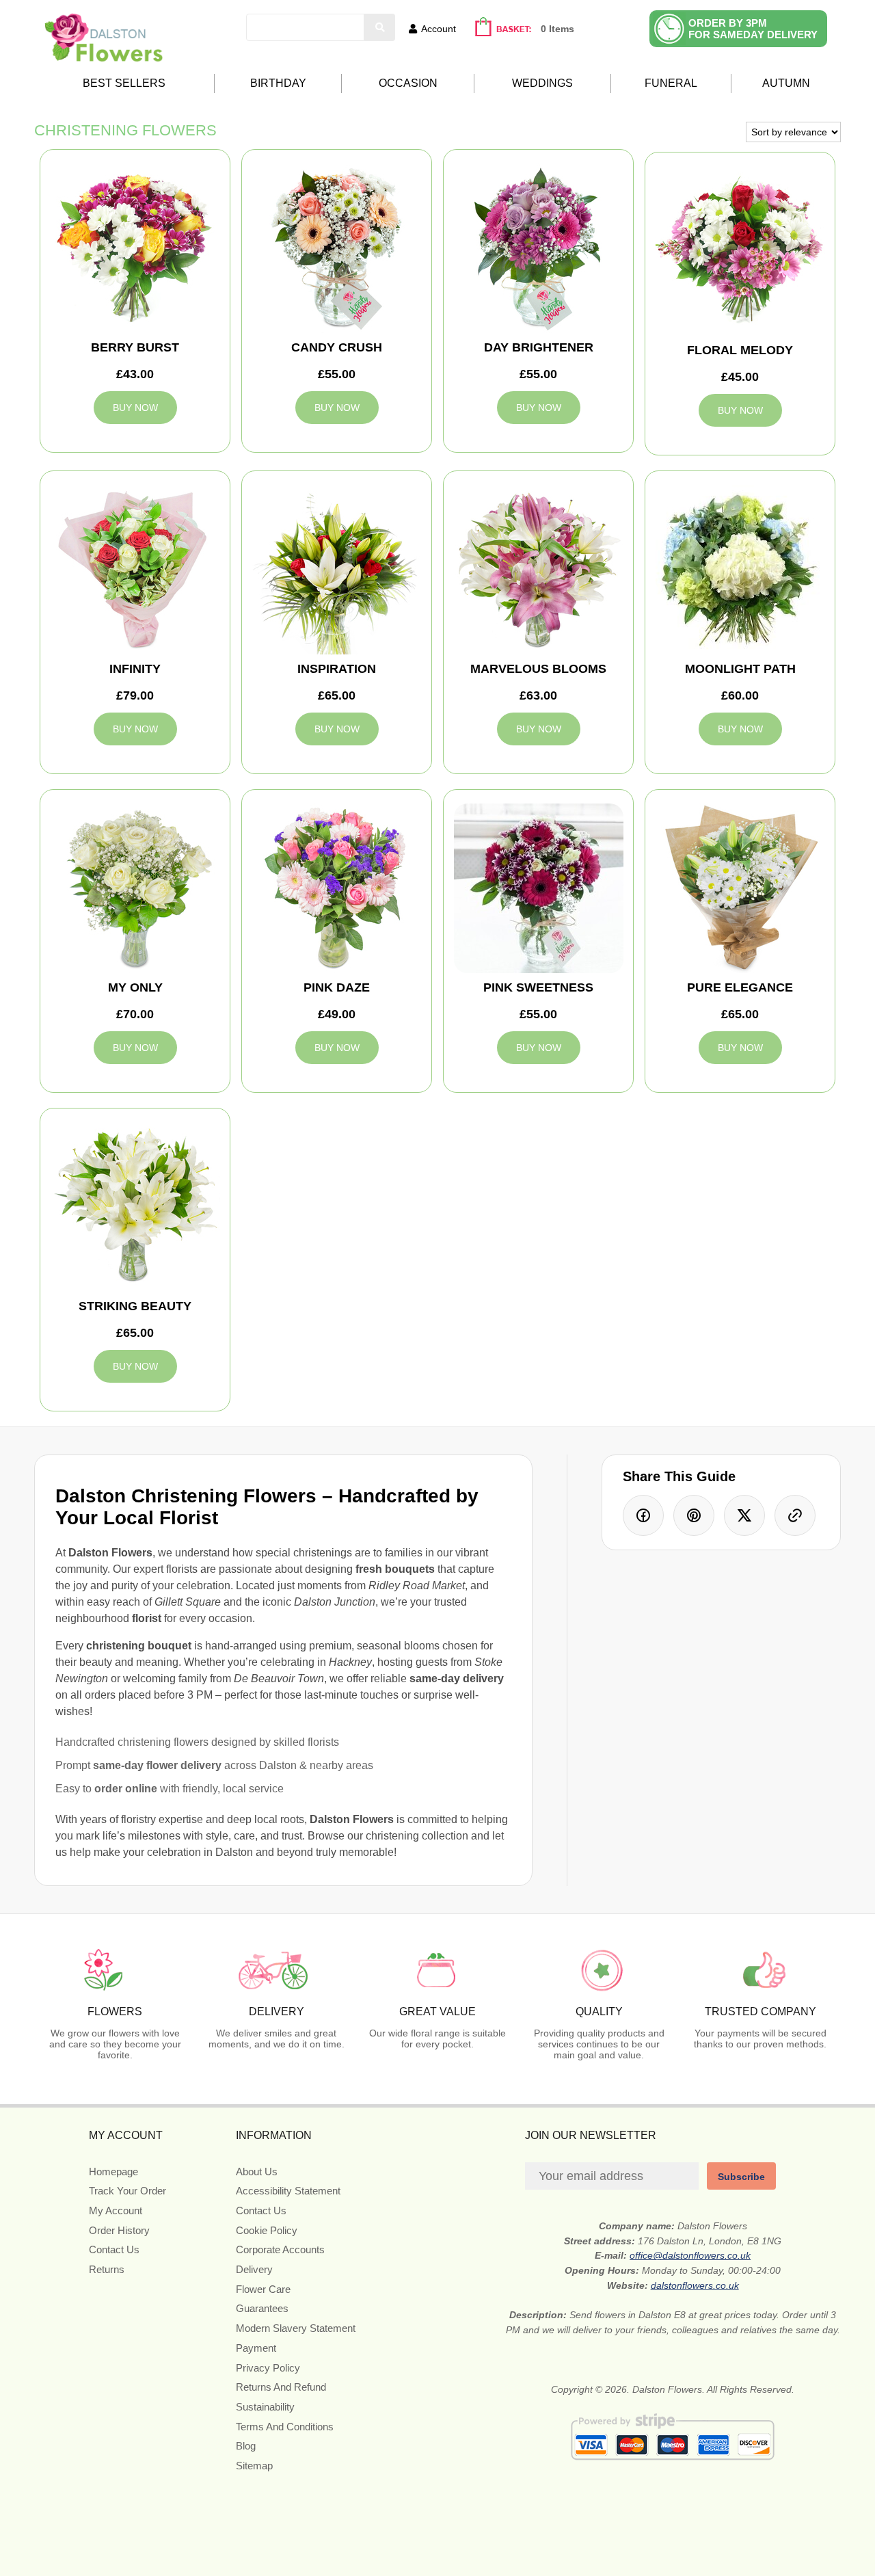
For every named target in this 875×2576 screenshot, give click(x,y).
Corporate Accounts (280, 2249)
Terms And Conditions (285, 2427)
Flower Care (263, 2289)
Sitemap (254, 2466)
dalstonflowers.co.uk (695, 2285)
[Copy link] (795, 1515)
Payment (256, 2348)
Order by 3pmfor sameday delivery (753, 29)
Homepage (113, 2172)
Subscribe (741, 2177)
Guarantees (262, 2308)
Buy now (135, 408)
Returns (107, 2269)
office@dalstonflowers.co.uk (690, 2255)
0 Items (557, 29)
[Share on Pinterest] (694, 1515)
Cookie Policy (267, 2230)
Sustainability (265, 2407)
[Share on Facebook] (643, 1515)
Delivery (254, 2269)
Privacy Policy (268, 2368)
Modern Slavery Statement (296, 2328)
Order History (119, 2230)
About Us (257, 2172)
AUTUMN (786, 83)
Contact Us (114, 2249)
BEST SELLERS (124, 83)
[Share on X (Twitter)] (744, 1515)
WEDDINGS (542, 83)
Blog (246, 2446)
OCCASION (408, 83)
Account (439, 29)
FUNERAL (671, 83)
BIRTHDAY (278, 83)
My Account (116, 2210)
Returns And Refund (281, 2387)
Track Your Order (127, 2191)
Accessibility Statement (288, 2191)
